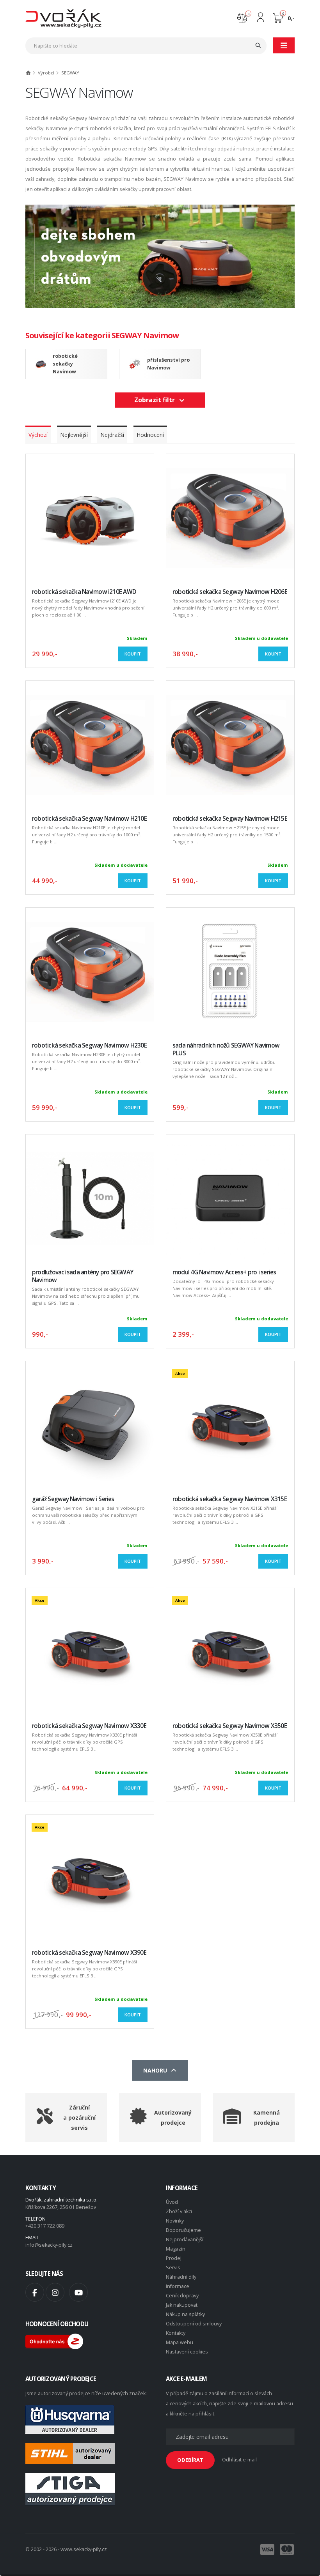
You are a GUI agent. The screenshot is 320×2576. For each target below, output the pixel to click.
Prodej (174, 2258)
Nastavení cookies (187, 2352)
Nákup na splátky (185, 2314)
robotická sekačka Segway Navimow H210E (89, 819)
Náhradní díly (181, 2277)
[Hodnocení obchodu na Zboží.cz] (54, 2341)
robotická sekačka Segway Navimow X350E (230, 1726)
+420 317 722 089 (45, 2226)
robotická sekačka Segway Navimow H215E (230, 819)
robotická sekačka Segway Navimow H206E (230, 592)
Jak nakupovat (182, 2305)
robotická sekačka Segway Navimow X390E (89, 1953)
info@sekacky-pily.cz (49, 2245)
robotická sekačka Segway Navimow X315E (230, 1499)
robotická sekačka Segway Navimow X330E (89, 1726)
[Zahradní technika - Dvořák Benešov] (63, 18)
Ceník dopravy (182, 2296)
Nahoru (157, 2070)
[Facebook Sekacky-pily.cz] (35, 2292)
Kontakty (176, 2333)
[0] (242, 17)
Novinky (175, 2221)
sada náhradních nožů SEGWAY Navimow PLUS (226, 1049)
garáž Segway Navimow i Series (73, 1499)
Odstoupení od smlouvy (194, 2324)
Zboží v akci (179, 2211)
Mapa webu (180, 2342)
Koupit (133, 654)
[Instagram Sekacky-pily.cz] (55, 2292)
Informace (178, 2286)
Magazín (176, 2249)
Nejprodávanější (185, 2239)
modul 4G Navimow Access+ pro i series (224, 1272)
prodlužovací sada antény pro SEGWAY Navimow (83, 1276)
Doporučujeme (183, 2230)
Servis (173, 2268)
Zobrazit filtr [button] (156, 400)
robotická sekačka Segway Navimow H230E (89, 1045)
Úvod (172, 2202)
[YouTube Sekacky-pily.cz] (78, 2292)
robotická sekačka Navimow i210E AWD (84, 592)
